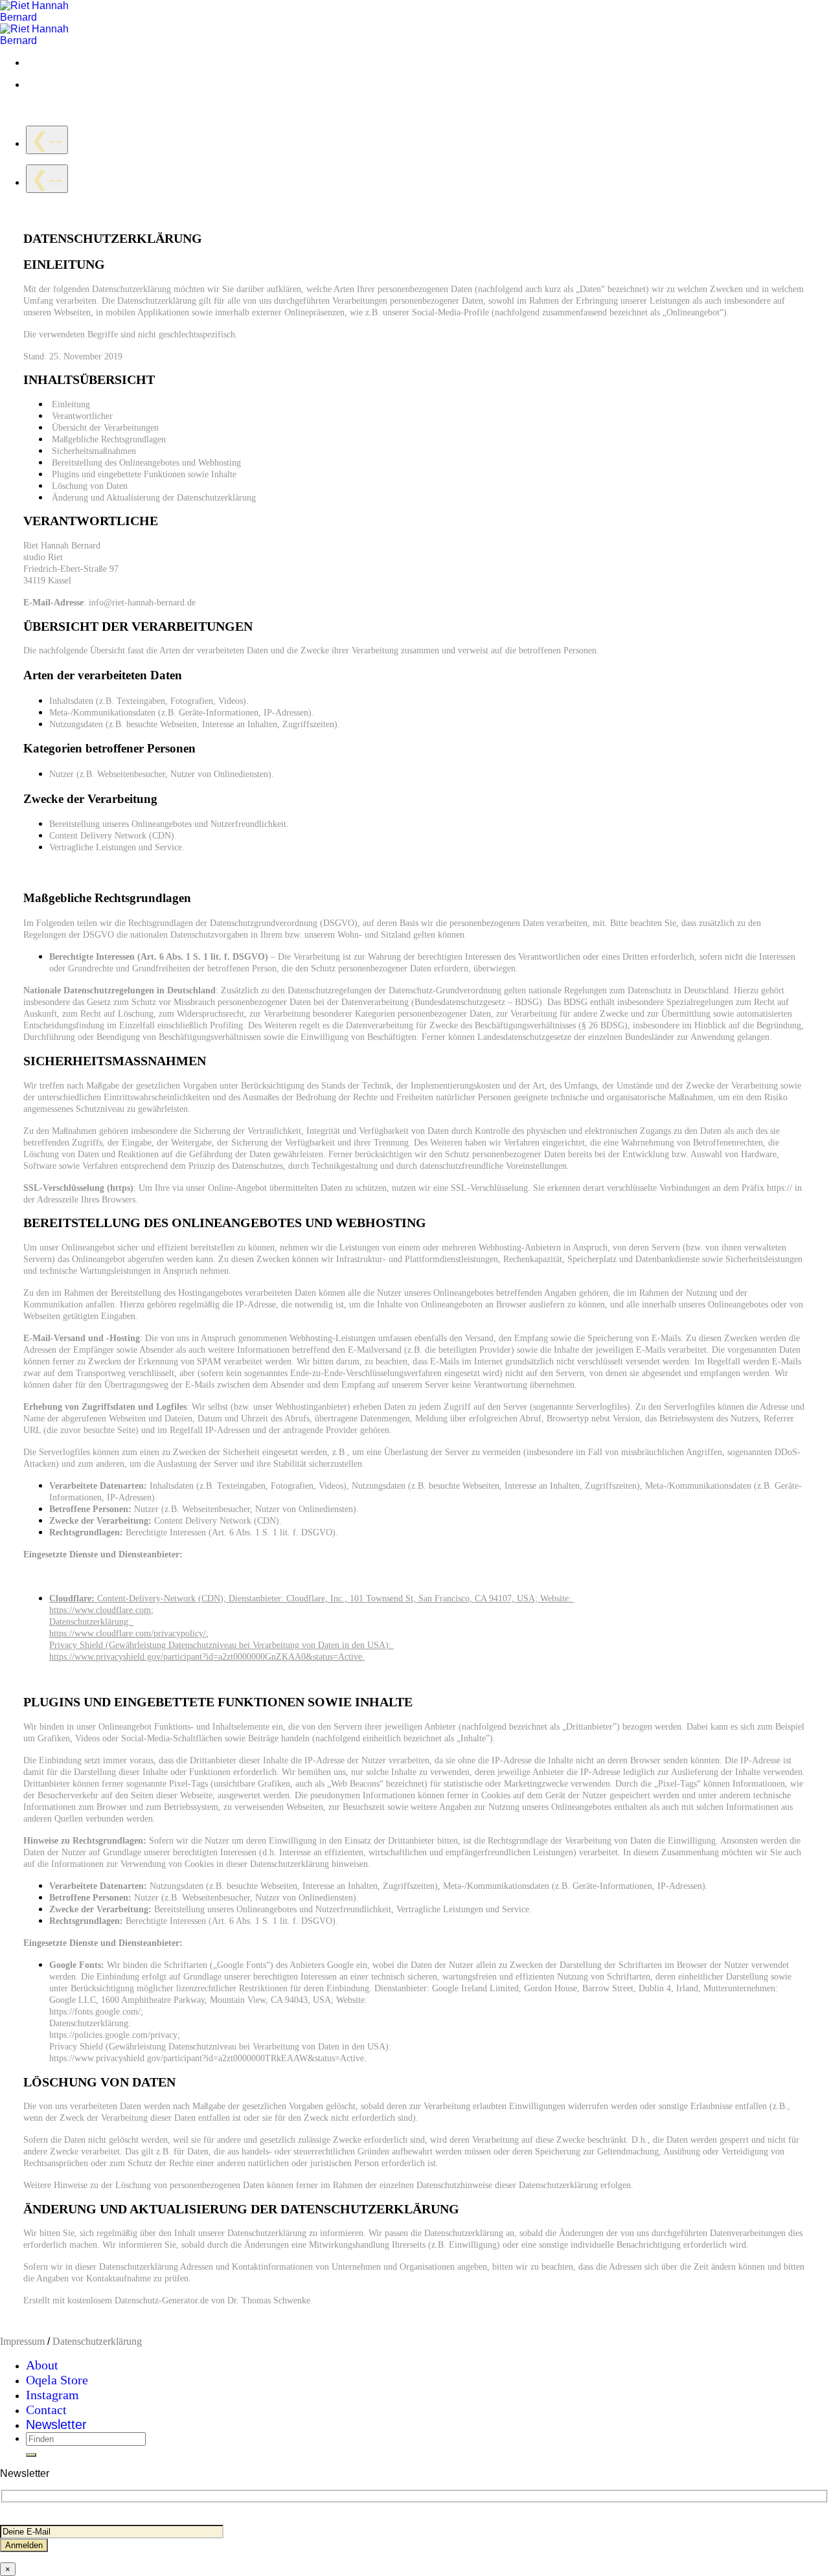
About (42, 2365)
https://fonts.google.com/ (95, 2011)
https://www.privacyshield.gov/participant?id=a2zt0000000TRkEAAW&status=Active (207, 2058)
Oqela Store (57, 2380)
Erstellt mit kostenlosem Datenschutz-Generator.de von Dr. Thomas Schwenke (167, 2300)
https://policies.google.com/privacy (113, 2035)
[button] (56, 2425)
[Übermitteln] (31, 2455)
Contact (46, 2410)
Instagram (52, 2395)
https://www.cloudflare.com (100, 1610)
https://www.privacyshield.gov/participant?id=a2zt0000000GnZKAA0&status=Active (206, 1656)
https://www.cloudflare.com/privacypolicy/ (128, 1633)
